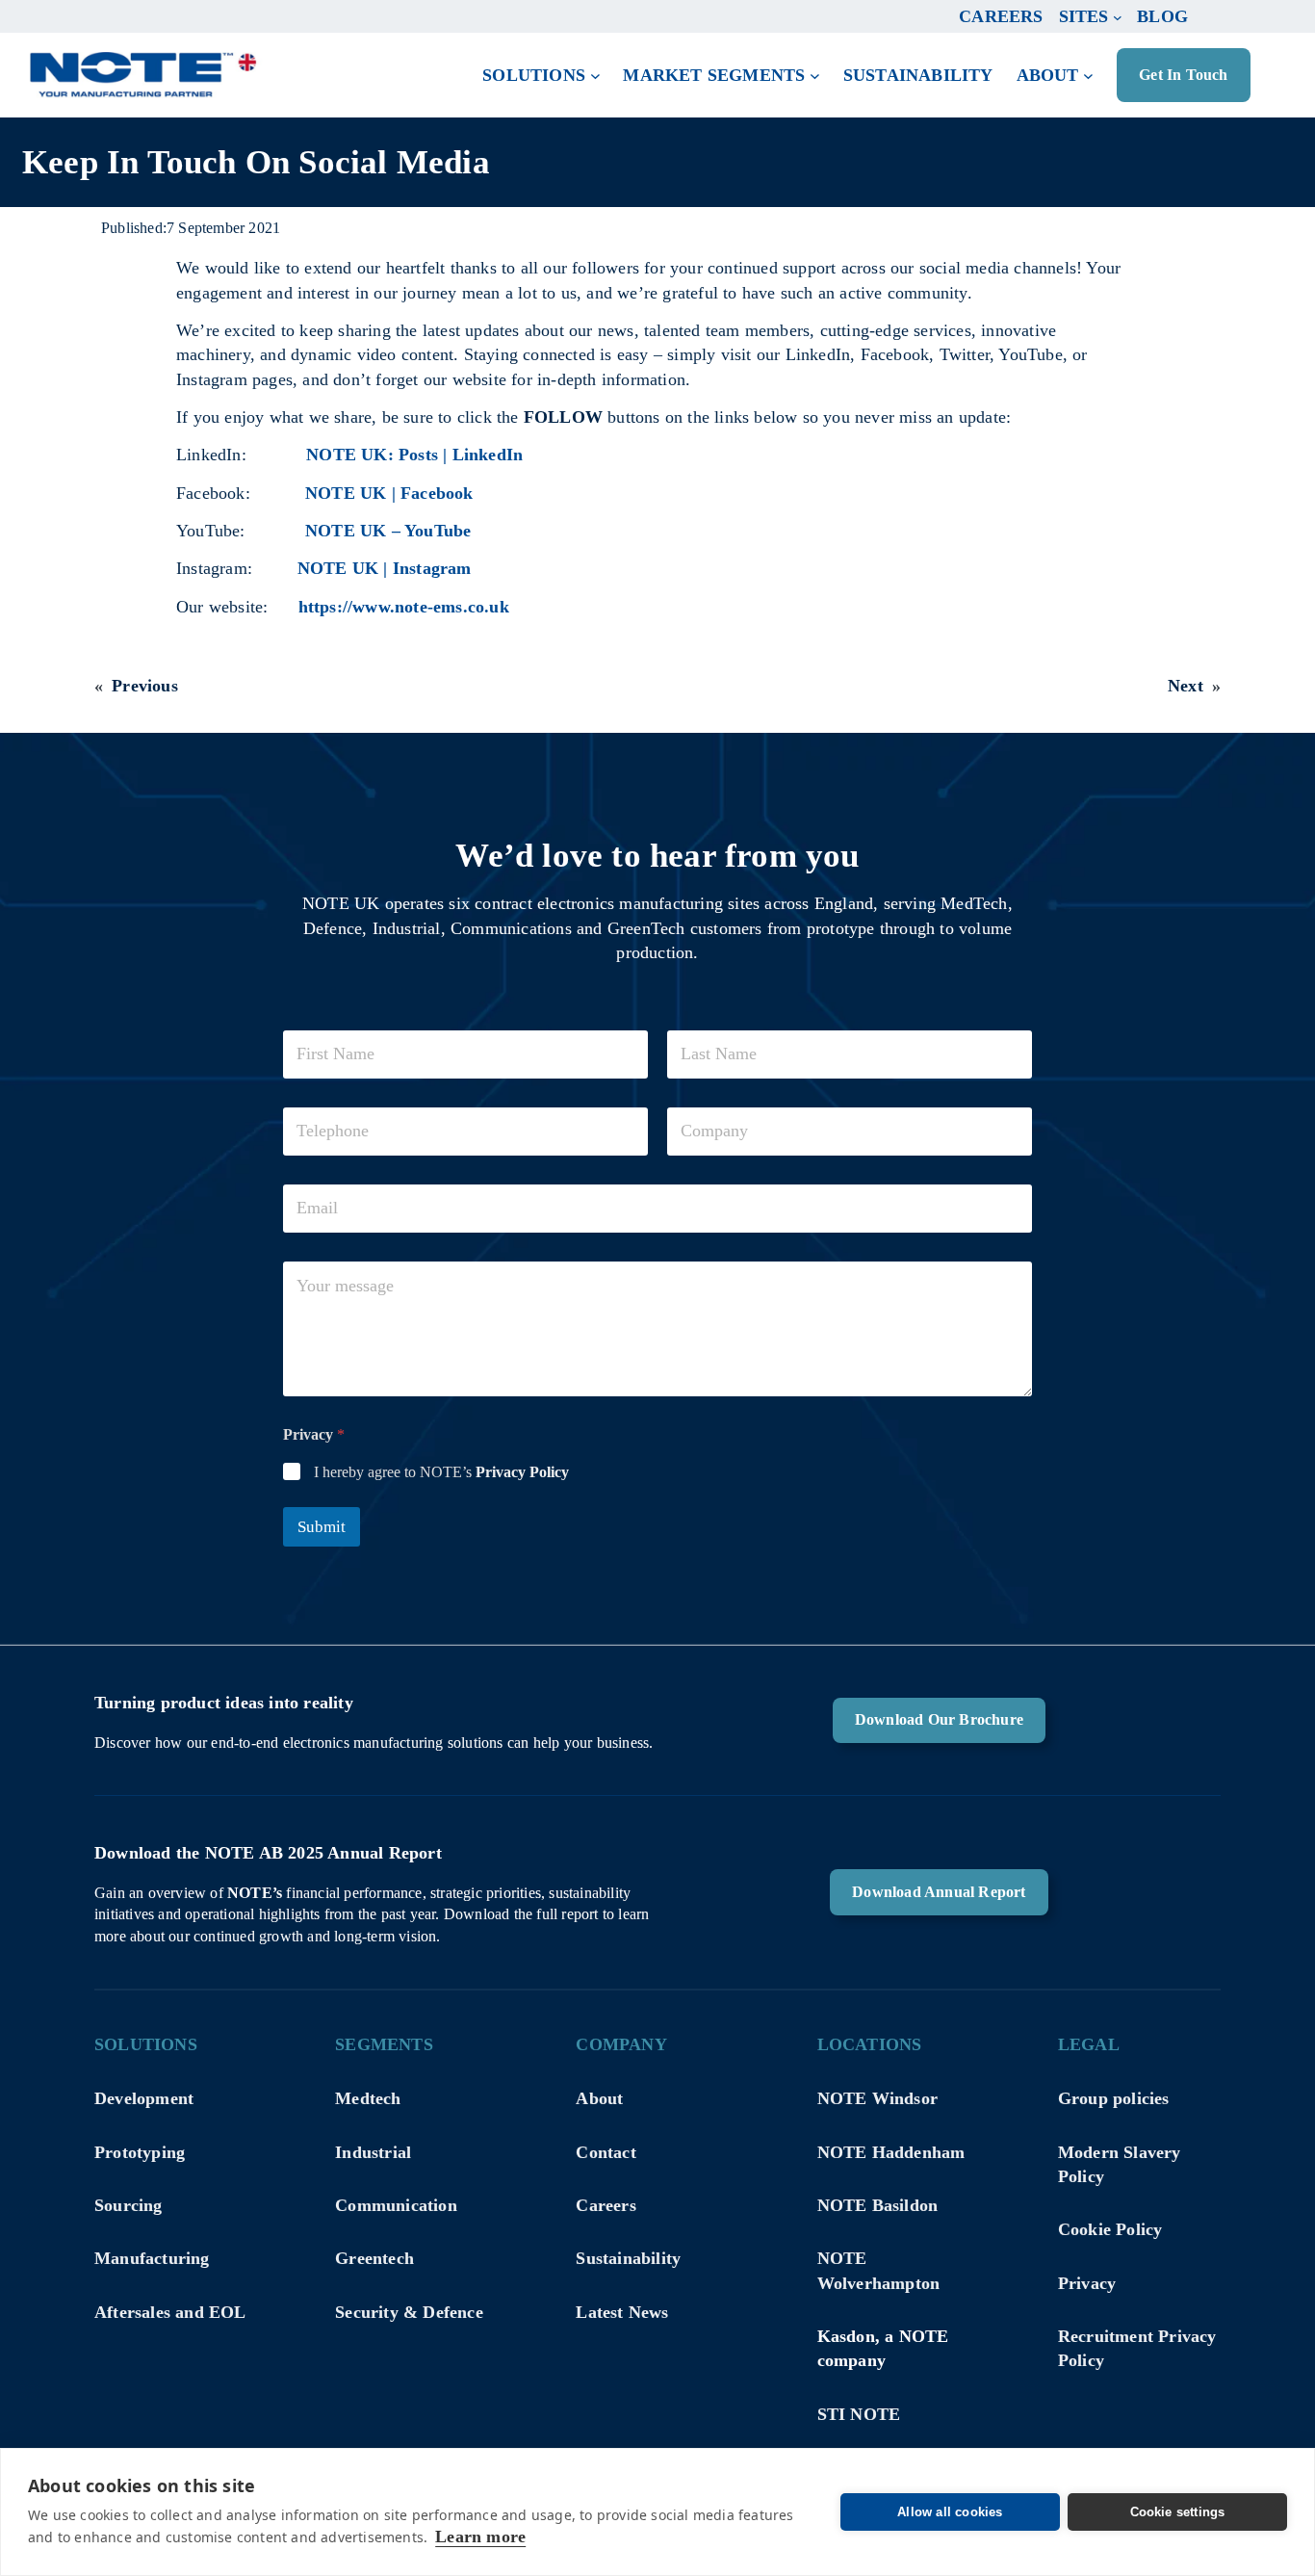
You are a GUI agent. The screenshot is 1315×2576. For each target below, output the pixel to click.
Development (144, 2098)
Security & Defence (409, 2312)
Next (1186, 686)
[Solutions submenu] (595, 76)
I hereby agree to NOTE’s (441, 1472)
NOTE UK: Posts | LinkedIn (414, 455)
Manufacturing (152, 2258)
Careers (606, 2205)
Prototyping (140, 2152)
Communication (396, 2205)
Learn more (480, 2537)
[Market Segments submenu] (815, 76)
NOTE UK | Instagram (385, 568)
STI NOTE (859, 2414)
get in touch (1183, 75)
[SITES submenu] (1118, 16)
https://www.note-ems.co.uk (404, 607)
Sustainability (628, 2258)
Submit (322, 1527)
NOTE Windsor (877, 2098)
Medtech (368, 2098)
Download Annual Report (939, 1892)
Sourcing (129, 2205)
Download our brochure (939, 1719)
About (599, 2098)
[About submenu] (1088, 76)
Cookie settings (1178, 2512)
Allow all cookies (950, 2512)
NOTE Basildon (878, 2205)
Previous (145, 686)
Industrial (373, 2152)
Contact (606, 2152)
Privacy (1087, 2283)
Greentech (374, 2258)
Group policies (1114, 2098)
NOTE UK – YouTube (388, 531)
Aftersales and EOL (170, 2312)
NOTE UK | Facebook (389, 493)
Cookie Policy (1110, 2229)
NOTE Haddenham (891, 2152)
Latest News (622, 2312)
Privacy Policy (522, 1472)
